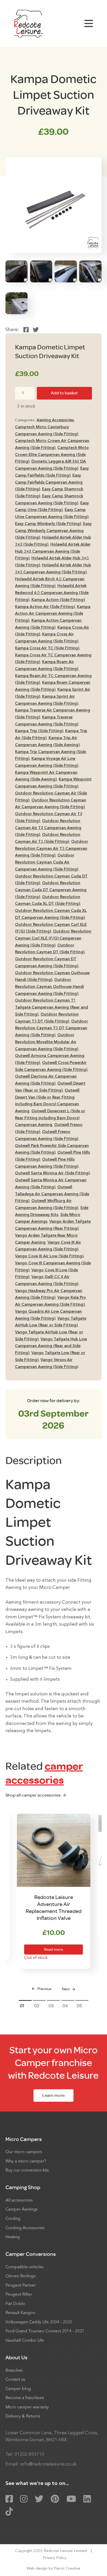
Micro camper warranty (27, 2407)
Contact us (15, 2380)
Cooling (13, 2219)
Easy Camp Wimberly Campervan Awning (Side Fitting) (53, 531)
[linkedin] (87, 2499)
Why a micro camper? (26, 2161)
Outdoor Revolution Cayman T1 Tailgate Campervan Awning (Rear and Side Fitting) (52, 1008)
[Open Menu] (89, 24)
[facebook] (9, 2499)
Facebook (26, 330)
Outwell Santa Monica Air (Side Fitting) (52, 1173)
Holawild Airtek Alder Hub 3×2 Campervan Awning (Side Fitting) (53, 552)
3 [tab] (52, 2006)
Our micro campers (24, 2152)
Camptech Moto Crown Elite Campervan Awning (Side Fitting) (52, 455)
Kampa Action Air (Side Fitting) (45, 607)
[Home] (28, 24)
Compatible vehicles (25, 2267)
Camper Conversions (31, 2254)
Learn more (53, 2095)
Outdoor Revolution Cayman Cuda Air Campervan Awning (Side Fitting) (47, 862)
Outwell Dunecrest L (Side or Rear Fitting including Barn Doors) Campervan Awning (50, 1118)
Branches (14, 2371)
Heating (13, 2237)
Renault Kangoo (20, 2313)
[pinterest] (55, 2499)
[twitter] (39, 2499)
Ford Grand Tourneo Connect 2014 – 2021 (45, 2331)
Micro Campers (24, 2139)
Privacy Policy (55, 2558)
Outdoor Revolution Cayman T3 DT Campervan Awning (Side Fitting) (52, 1028)
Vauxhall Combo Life (25, 2341)
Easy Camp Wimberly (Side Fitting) (48, 524)
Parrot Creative (67, 2569)
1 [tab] (24, 2006)
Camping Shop (23, 2187)
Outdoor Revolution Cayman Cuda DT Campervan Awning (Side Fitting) (51, 890)
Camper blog (18, 2389)
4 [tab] (67, 2006)
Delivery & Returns (23, 2416)
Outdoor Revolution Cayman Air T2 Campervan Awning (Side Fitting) (48, 828)
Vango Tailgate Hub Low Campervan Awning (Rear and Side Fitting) (51, 1346)
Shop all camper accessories (33, 1795)
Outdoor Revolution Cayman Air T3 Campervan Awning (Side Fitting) (52, 849)
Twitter (36, 330)
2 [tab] (38, 2006)
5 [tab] (81, 2006)
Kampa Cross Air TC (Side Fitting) (47, 648)
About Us (16, 2358)
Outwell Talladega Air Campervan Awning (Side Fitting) (52, 1194)
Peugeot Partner (21, 2286)
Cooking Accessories (25, 2228)
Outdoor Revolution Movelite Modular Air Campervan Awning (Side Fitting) (47, 1042)
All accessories (19, 2201)
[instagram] (24, 2499)
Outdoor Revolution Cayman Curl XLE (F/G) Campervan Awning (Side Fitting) (53, 938)
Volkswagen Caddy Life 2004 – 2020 (39, 2322)
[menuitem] (54, 2155)
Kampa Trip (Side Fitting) (39, 731)
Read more (54, 1950)
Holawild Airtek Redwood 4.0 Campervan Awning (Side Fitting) (52, 593)
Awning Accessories (55, 420)
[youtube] (71, 2499)
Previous (44, 1989)
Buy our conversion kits (27, 2171)
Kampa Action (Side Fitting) (58, 600)
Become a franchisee (25, 2398)
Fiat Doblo (15, 2304)
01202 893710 (29, 2455)
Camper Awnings (22, 2210)
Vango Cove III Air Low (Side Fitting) (49, 1256)
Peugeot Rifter (19, 2295)
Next (66, 1989)
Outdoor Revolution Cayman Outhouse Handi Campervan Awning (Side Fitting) (49, 987)
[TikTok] (9, 2512)
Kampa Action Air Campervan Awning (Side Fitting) (53, 614)
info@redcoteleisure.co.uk (48, 2464)
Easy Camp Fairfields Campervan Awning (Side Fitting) (49, 483)
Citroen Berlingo (21, 2276)
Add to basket (64, 393)
